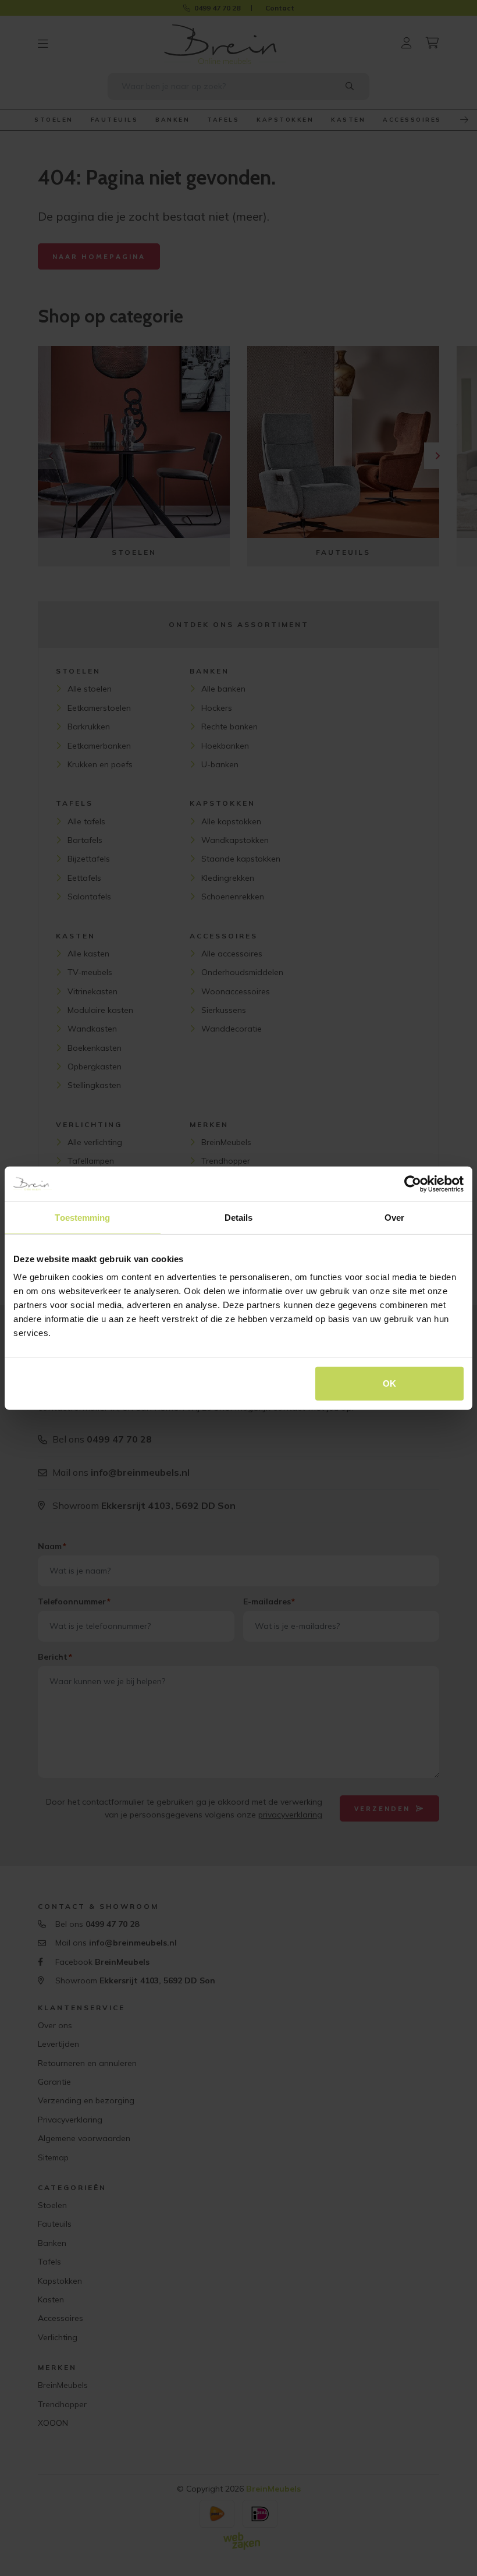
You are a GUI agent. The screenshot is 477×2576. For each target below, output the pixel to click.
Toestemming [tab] (82, 1217)
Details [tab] (239, 1217)
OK (389, 1383)
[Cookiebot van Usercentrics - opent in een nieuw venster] (413, 1184)
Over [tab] (394, 1217)
